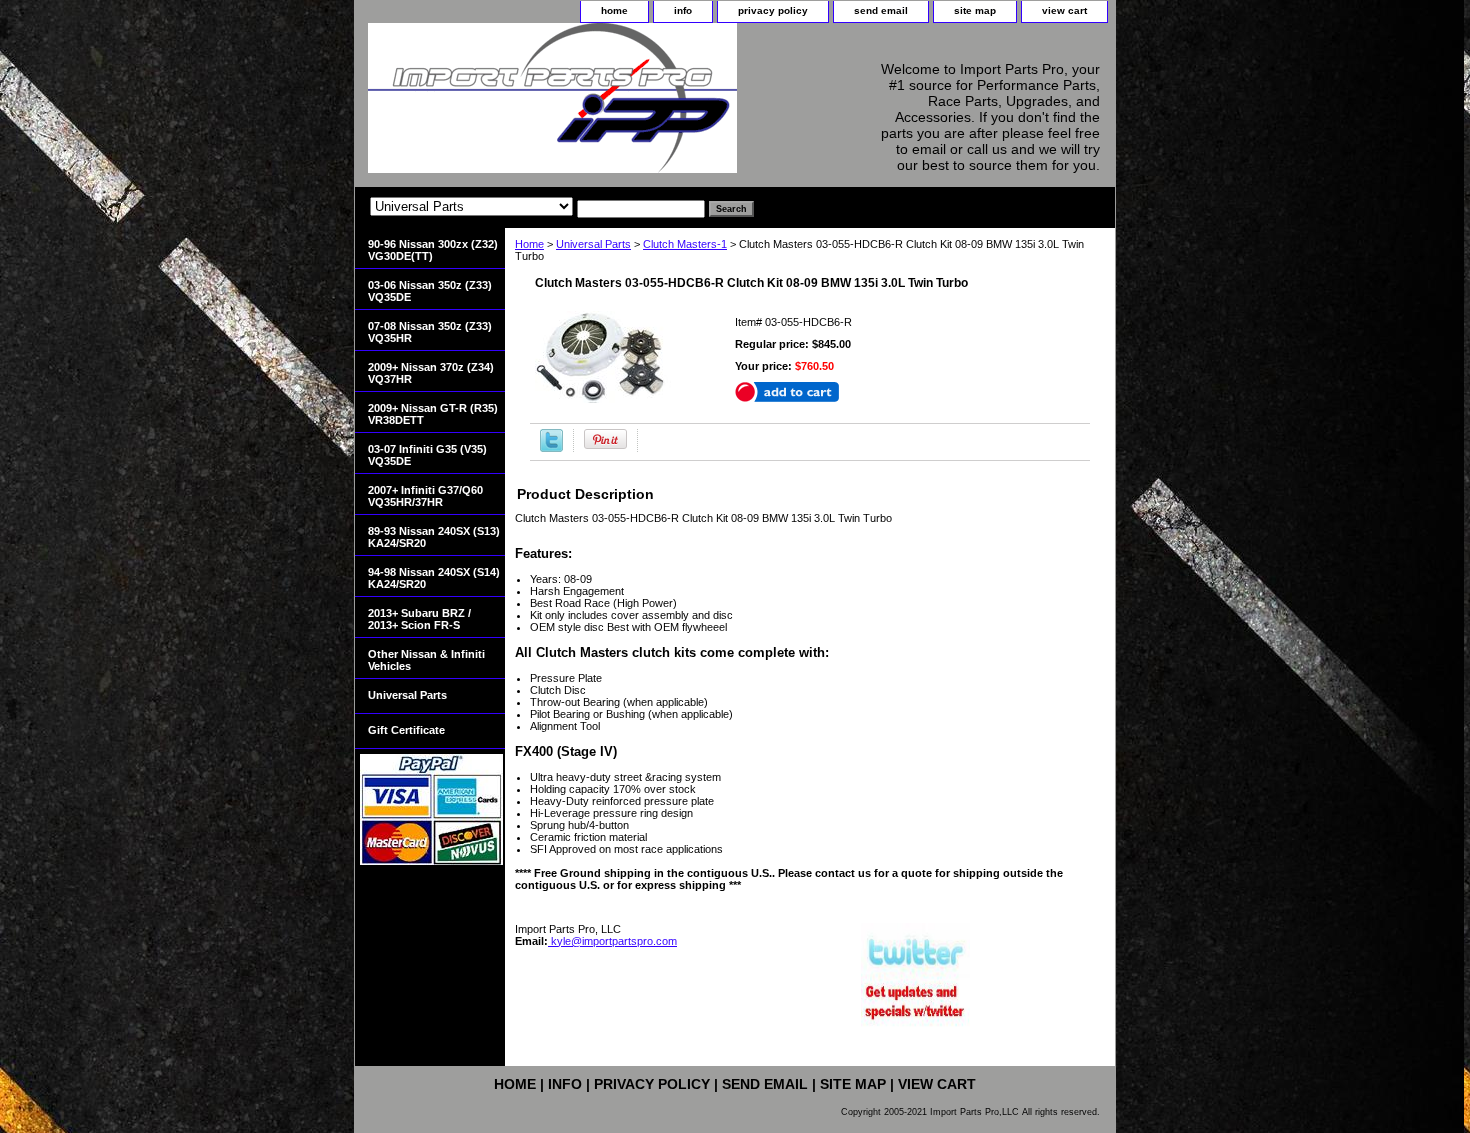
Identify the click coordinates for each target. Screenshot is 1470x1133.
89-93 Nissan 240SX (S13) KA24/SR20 (434, 537)
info (683, 10)
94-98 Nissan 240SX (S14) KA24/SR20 (434, 578)
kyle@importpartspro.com (612, 941)
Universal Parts (593, 244)
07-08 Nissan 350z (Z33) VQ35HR (430, 332)
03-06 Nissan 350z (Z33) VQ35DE (430, 291)
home (614, 10)
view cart (1064, 10)
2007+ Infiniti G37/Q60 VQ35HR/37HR (425, 496)
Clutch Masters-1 (685, 244)
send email (881, 10)
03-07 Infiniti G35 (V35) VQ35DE (427, 455)
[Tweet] (551, 448)
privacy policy (773, 10)
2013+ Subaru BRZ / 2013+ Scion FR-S (419, 619)
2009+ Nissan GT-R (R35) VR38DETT (433, 414)
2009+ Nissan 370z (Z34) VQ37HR (431, 373)
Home (529, 244)
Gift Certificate (406, 730)
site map (975, 10)
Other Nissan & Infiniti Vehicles (426, 660)
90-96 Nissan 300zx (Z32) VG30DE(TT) (433, 250)
